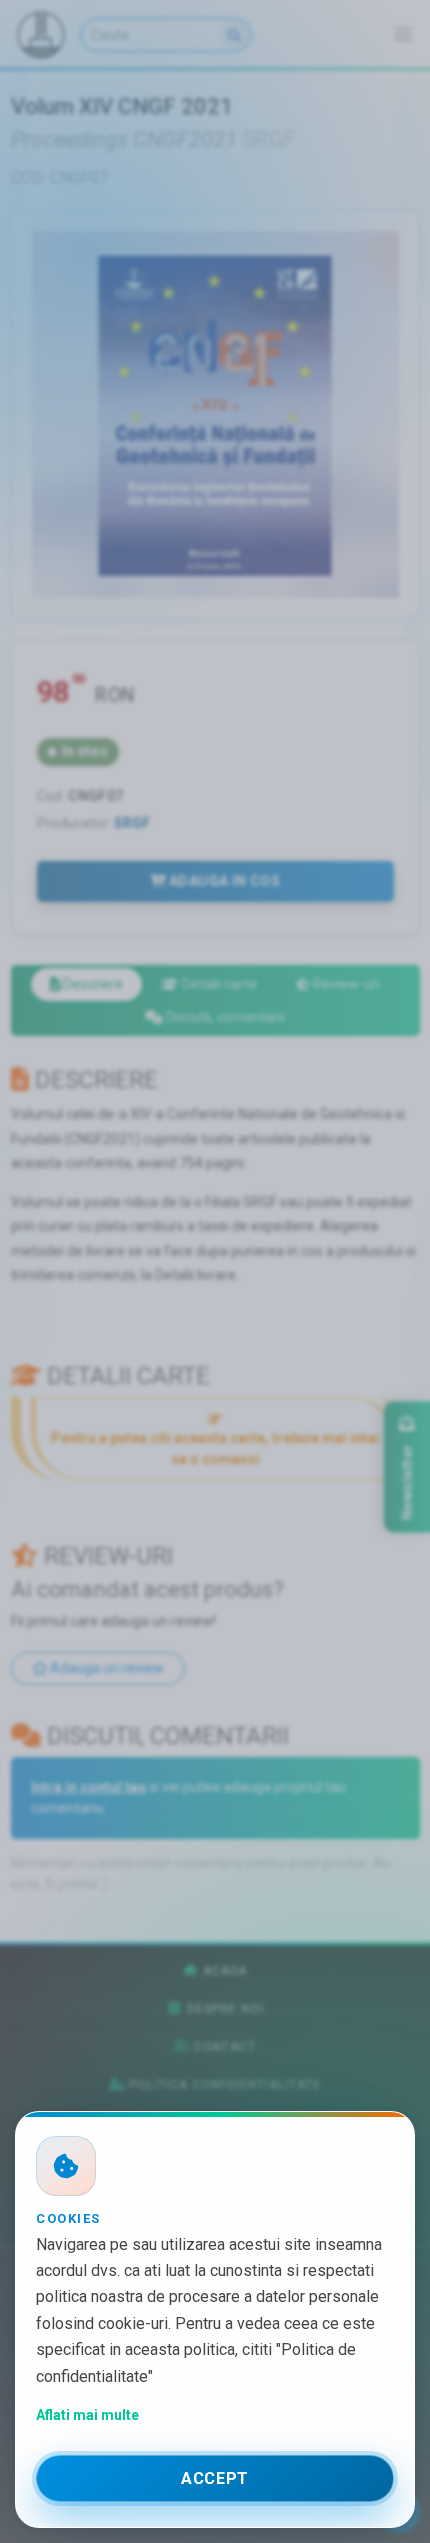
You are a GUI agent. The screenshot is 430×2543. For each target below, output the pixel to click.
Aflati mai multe (87, 2415)
